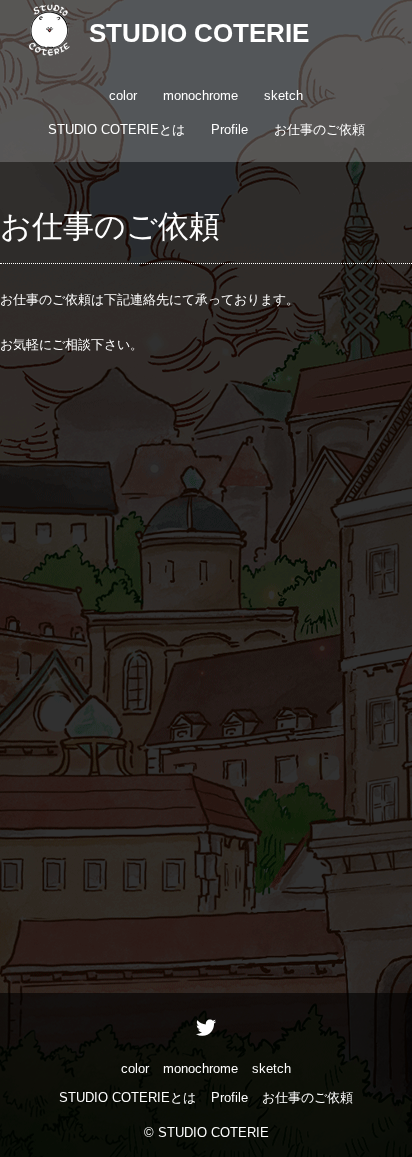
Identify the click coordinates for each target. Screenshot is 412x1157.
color (123, 95)
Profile (229, 129)
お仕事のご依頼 (319, 129)
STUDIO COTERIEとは (116, 129)
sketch (283, 95)
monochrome (200, 95)
